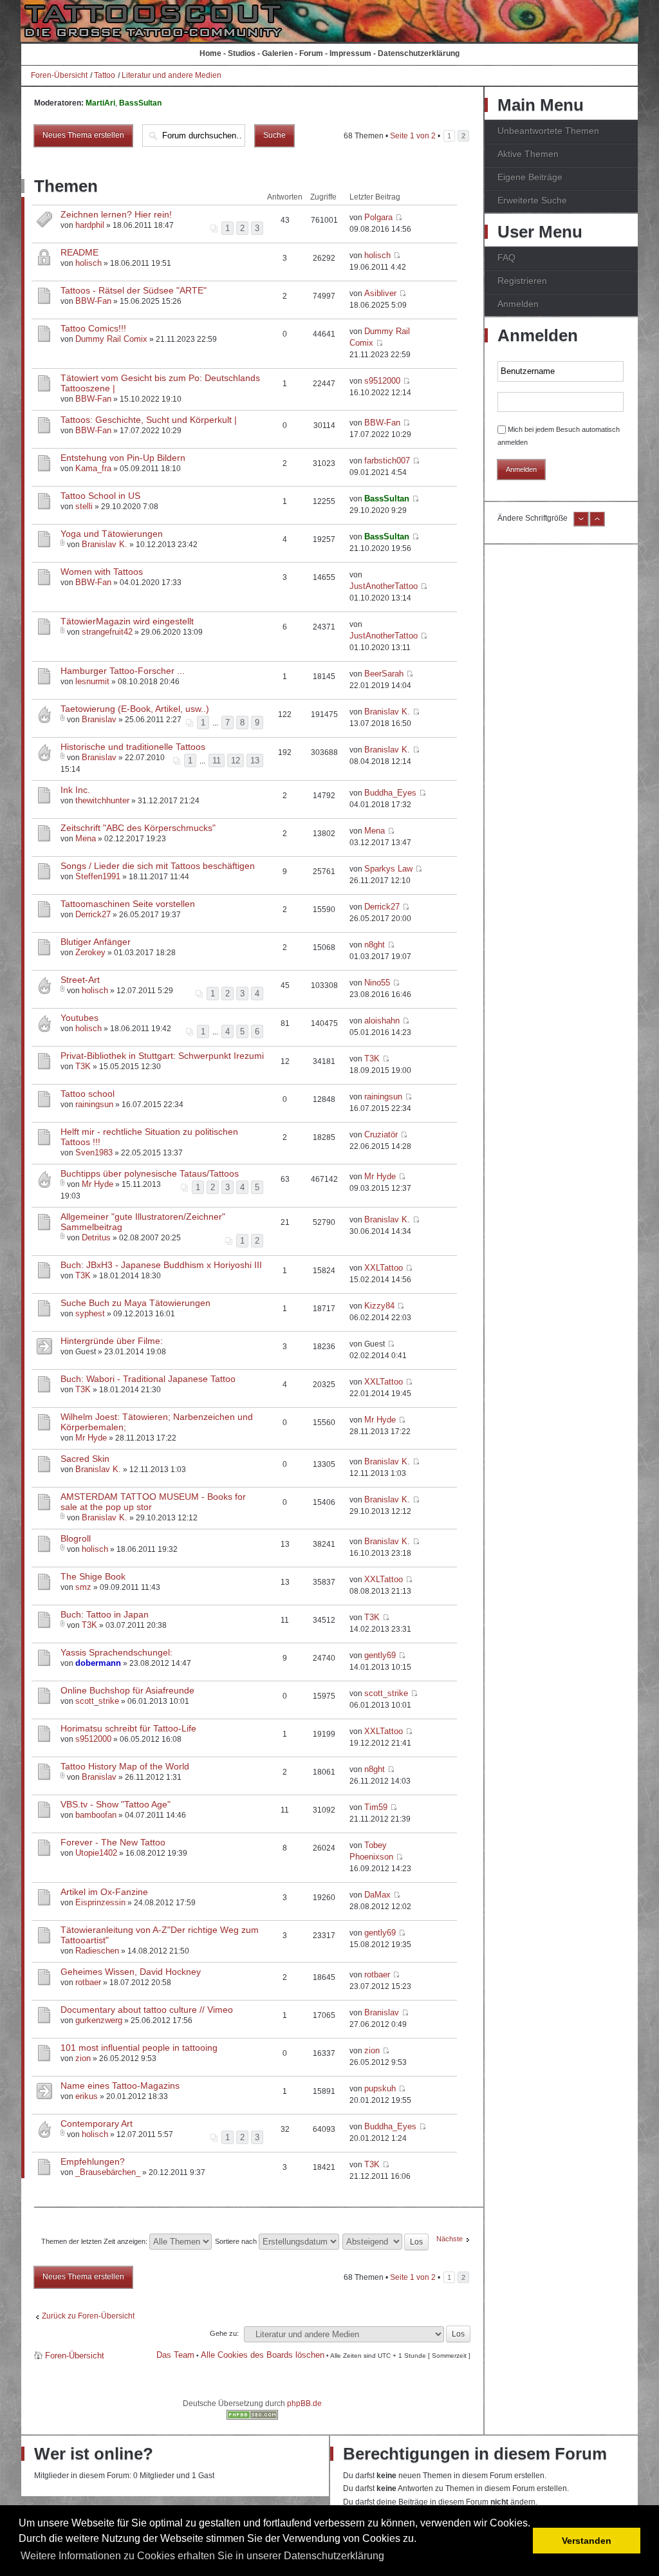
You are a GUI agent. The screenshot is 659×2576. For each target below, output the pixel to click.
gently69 (380, 1655)
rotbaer (88, 1982)
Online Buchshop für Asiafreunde (127, 1690)
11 (217, 761)
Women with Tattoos (102, 572)
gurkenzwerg (99, 2020)
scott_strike (97, 1701)
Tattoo (105, 75)
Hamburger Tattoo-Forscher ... (123, 671)
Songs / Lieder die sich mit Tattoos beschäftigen (158, 866)
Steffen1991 (98, 876)
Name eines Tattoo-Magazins (120, 2086)
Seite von (413, 136)
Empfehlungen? (93, 2161)
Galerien (277, 53)
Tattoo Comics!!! (93, 328)
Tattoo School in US (100, 496)
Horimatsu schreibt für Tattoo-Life (128, 1728)
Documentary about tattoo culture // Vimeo (147, 2010)
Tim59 (376, 1807)
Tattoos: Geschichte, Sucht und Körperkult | (149, 420)
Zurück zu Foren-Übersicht (88, 2316)
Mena (86, 838)
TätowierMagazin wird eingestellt (127, 621)
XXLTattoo (384, 1268)
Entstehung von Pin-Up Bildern (123, 458)
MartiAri (100, 103)
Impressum (350, 53)
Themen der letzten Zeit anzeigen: (95, 2241)
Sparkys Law (388, 869)
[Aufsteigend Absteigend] (386, 2241)
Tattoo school (88, 1094)
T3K (83, 1066)
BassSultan (140, 103)
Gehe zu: (224, 2333)
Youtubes (79, 1018)
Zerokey (90, 952)
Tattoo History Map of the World (125, 1766)
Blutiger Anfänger (96, 942)
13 (255, 761)
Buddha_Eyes (390, 793)
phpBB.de (304, 2403)
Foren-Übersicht (59, 75)
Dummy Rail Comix (111, 339)
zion (83, 2058)
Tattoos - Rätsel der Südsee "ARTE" (134, 290)
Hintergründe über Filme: (112, 1341)
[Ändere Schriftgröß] (597, 524)
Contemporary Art (97, 2123)
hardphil (90, 225)
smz (83, 1587)
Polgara (378, 217)
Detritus (96, 1237)
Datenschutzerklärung (419, 53)
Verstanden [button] (587, 2541)
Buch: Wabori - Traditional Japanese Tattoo (148, 1379)
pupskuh (380, 2088)
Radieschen (97, 1951)
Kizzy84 (379, 1306)
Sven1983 (94, 1153)
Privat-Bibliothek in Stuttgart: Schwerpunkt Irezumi (162, 1056)
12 (236, 761)
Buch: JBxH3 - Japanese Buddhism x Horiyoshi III (161, 1265)
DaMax (377, 1895)
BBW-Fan (93, 301)
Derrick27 (93, 914)
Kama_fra (93, 468)
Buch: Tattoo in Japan (105, 1614)
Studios (242, 53)
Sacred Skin (85, 1459)
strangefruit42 (107, 632)
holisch (88, 263)
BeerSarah (384, 674)
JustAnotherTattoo (384, 586)
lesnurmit (92, 681)
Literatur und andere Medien (172, 75)
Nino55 (377, 983)
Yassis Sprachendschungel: (116, 1652)
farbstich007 (387, 461)
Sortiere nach (237, 2241)
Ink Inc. (75, 790)
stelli (84, 506)
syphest (90, 1313)
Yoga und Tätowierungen (112, 534)
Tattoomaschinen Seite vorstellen (128, 904)
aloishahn (382, 1021)
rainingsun (94, 1104)
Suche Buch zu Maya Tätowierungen (135, 1303)
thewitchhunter (102, 800)
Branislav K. (105, 544)
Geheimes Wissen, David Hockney (131, 1972)
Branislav (99, 719)
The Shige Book (93, 1576)
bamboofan (96, 1815)
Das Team (175, 2355)
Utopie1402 (96, 1853)
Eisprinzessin (100, 1902)
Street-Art (80, 980)
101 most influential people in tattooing (139, 2048)
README (79, 252)
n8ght (375, 945)
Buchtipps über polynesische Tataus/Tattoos (150, 1173)
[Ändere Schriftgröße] (581, 524)
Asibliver (380, 293)
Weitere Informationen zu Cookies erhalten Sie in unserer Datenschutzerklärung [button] (202, 2556)
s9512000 (382, 381)
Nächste (450, 2239)
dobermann (98, 1663)
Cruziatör (381, 1134)
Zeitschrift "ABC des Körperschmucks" (138, 828)
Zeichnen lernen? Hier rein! (116, 214)
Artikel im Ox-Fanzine (104, 1892)
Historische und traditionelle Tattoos (133, 747)
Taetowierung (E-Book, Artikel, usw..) (135, 709)
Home (210, 53)
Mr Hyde (97, 1184)
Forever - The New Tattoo (113, 1842)
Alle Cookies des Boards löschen (263, 2355)
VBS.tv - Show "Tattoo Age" (116, 1804)
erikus (87, 2096)
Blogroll (76, 1538)
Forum (311, 53)
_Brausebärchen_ (108, 2172)
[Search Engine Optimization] (252, 2417)
